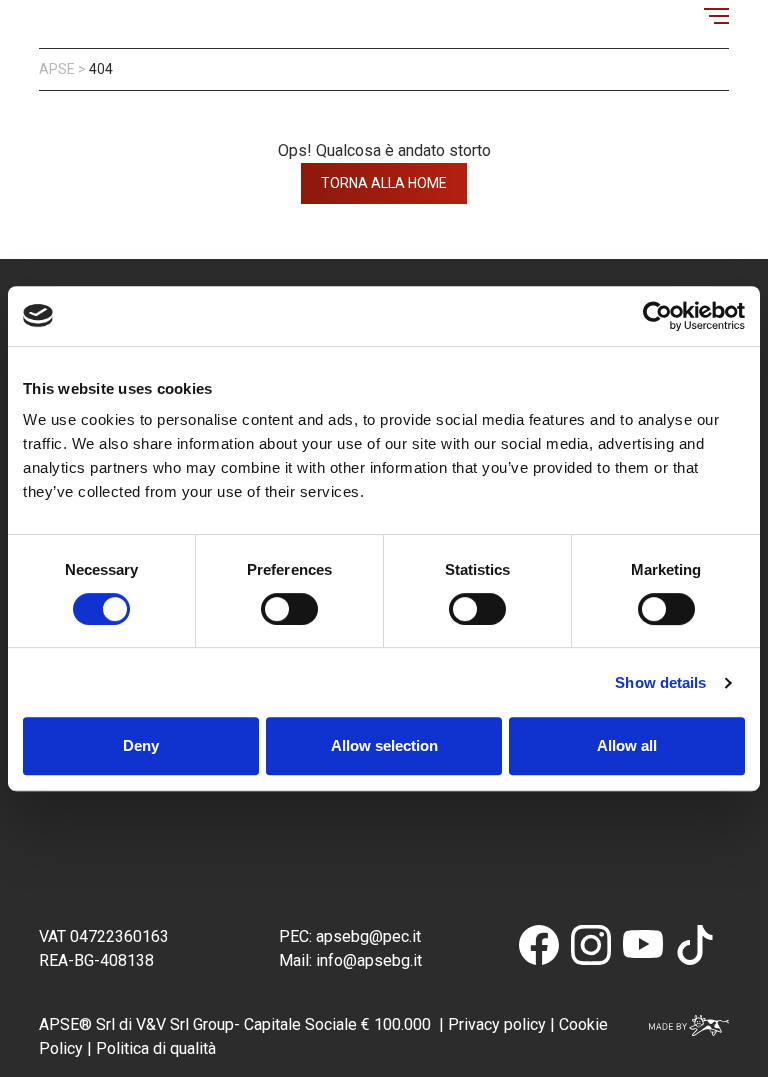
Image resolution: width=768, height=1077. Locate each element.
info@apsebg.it (367, 960)
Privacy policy (497, 1024)
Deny (141, 745)
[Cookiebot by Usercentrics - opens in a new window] (657, 316)
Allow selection (384, 745)
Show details (660, 682)
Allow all (627, 745)
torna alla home (384, 183)
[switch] (289, 609)
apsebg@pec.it (370, 936)
